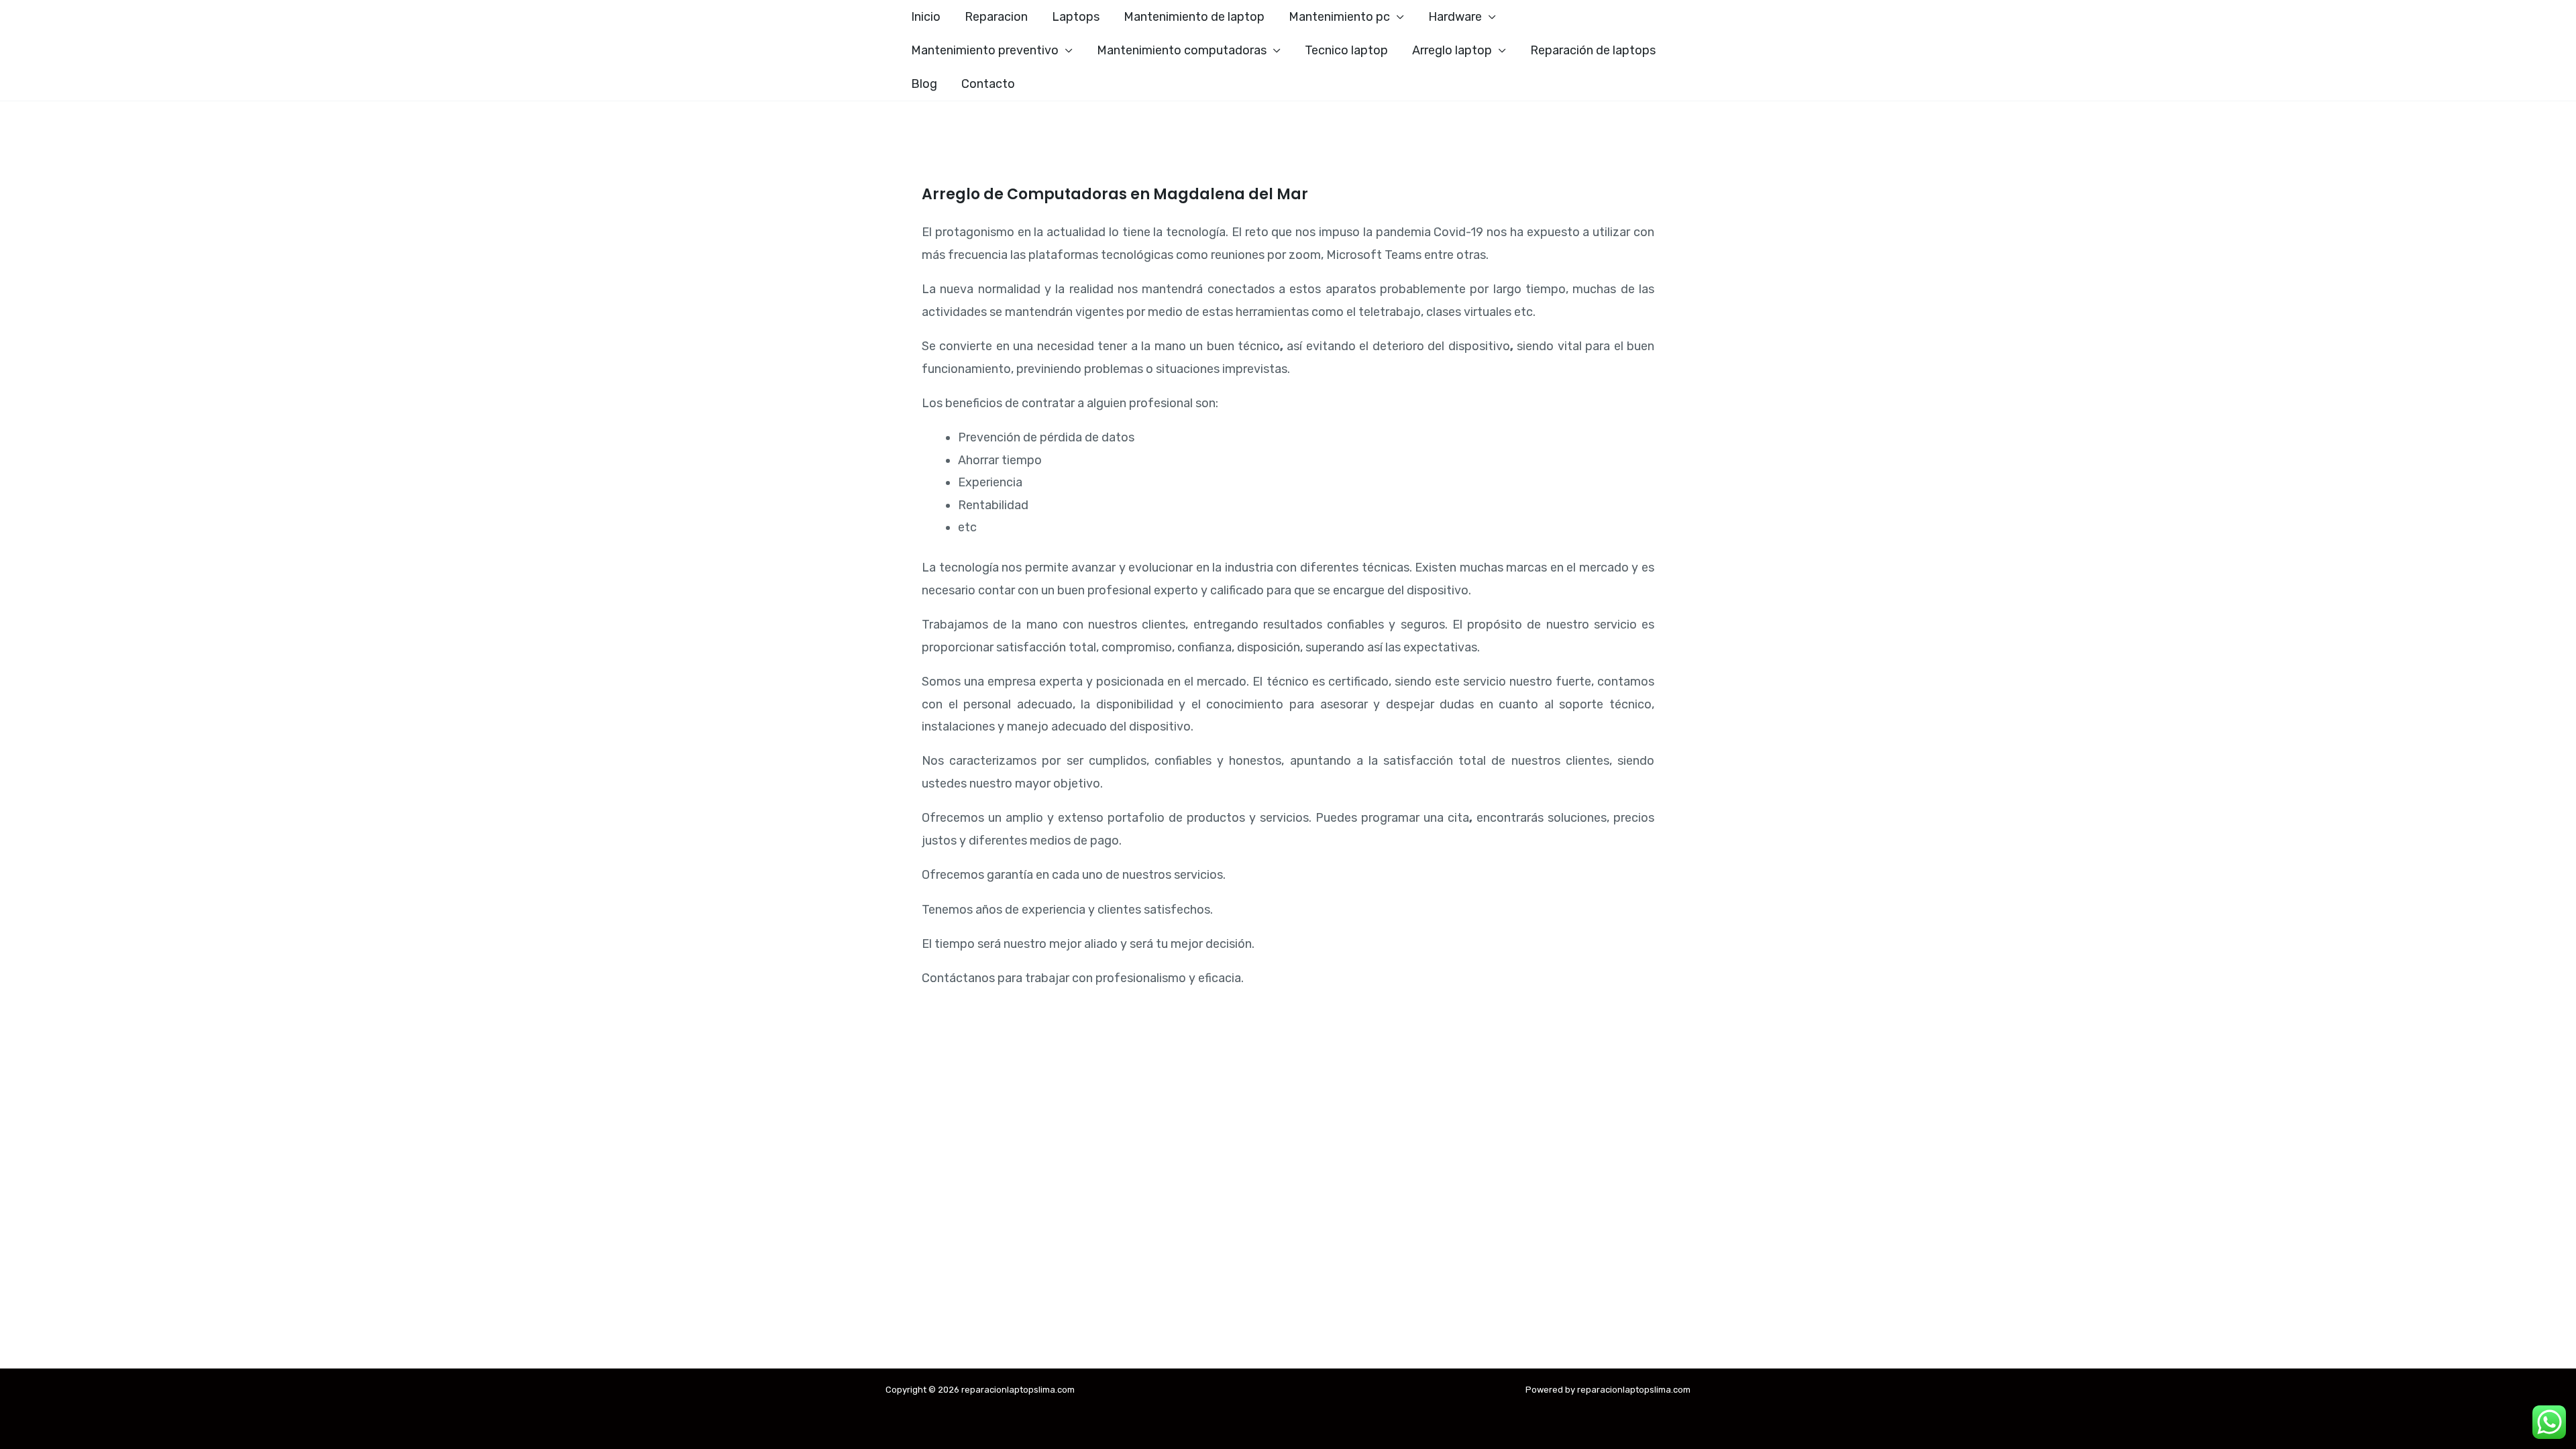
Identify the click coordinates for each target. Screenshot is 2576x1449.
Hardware (1455, 17)
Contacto (988, 84)
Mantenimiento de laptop (1194, 17)
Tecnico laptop (1346, 50)
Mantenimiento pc (1339, 17)
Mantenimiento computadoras (1182, 50)
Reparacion (996, 17)
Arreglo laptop (1452, 50)
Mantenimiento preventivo (985, 50)
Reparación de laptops (1593, 50)
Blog (924, 84)
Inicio (926, 17)
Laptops (1076, 17)
